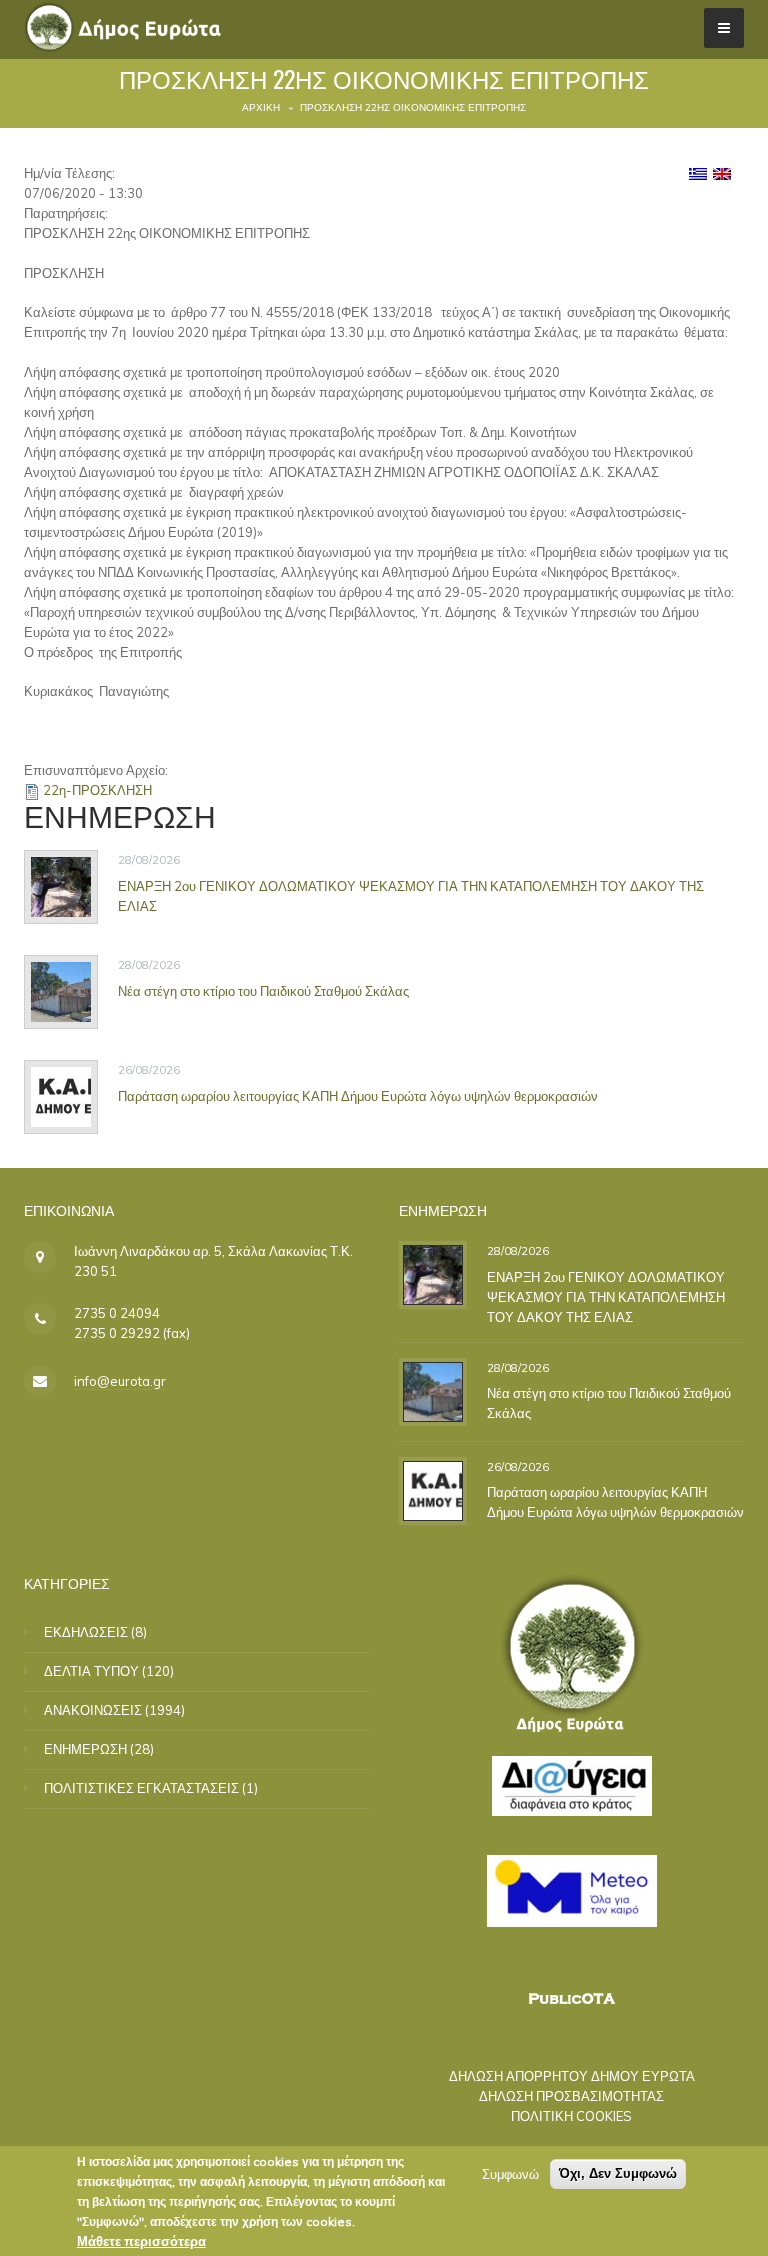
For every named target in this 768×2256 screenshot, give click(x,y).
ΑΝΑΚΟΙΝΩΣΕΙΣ (93, 1710)
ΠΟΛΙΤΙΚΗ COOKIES (571, 2116)
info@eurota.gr (120, 1381)
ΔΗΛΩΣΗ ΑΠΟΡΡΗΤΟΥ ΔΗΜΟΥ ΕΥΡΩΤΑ (572, 2076)
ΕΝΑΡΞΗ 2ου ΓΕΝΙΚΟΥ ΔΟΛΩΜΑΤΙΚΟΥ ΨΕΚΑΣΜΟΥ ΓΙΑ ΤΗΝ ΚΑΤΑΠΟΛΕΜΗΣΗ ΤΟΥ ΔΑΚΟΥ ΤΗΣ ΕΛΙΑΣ (606, 1297)
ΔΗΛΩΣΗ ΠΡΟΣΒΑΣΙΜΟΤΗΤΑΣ (571, 2096)
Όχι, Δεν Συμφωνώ (618, 2173)
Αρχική (261, 107)
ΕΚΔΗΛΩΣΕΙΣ (86, 1632)
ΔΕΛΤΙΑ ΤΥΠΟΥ (91, 1671)
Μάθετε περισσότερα (141, 2241)
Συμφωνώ (510, 2174)
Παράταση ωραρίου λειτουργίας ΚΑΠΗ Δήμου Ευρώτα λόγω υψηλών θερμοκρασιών (358, 1095)
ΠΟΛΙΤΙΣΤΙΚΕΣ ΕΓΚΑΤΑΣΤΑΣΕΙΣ (141, 1788)
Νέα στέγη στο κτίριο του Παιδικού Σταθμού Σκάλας (263, 990)
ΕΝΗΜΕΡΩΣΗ (85, 1749)
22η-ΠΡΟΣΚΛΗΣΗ (97, 790)
